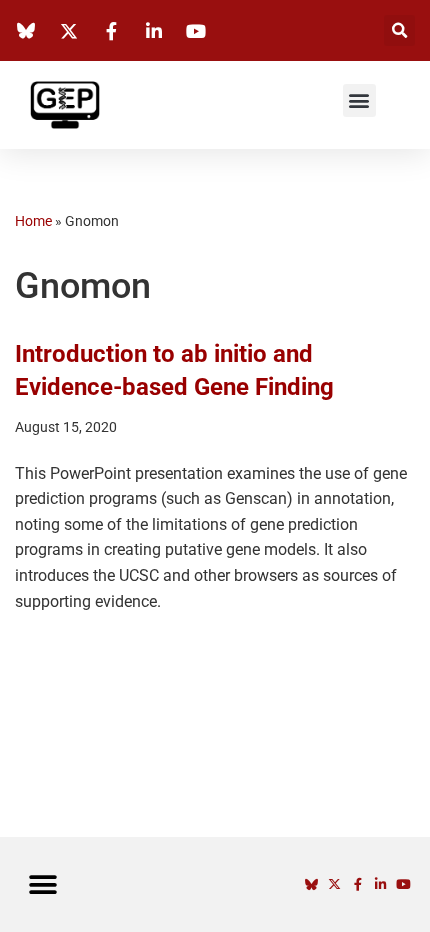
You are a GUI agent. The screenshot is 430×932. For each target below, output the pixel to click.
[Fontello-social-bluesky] (311, 884)
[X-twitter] (334, 884)
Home (33, 221)
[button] (399, 30)
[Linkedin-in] (380, 884)
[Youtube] (403, 884)
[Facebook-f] (357, 884)
